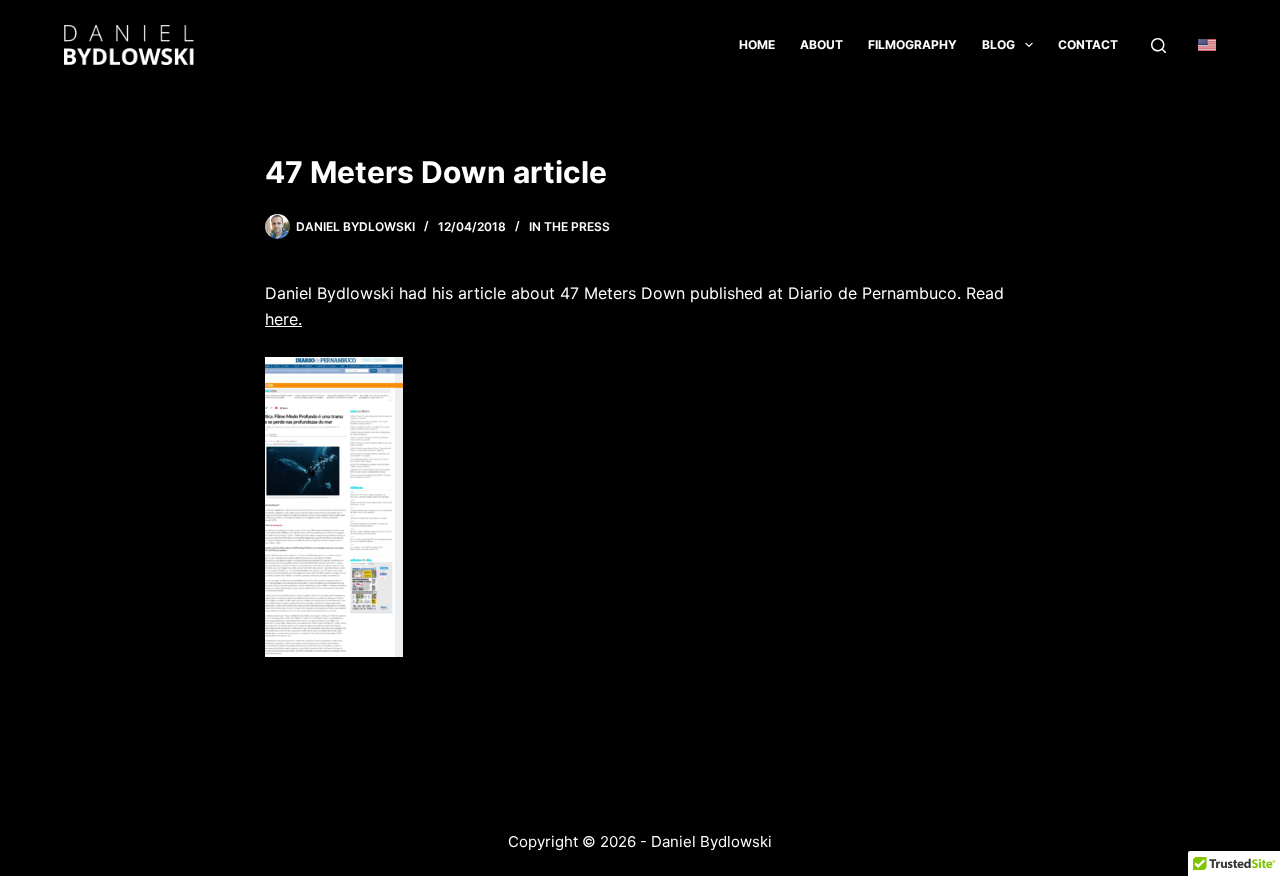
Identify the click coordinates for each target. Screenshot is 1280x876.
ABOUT (821, 44)
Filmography (912, 44)
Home (757, 44)
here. (283, 319)
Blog (998, 44)
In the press (569, 226)
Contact (1088, 44)
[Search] (1158, 45)
